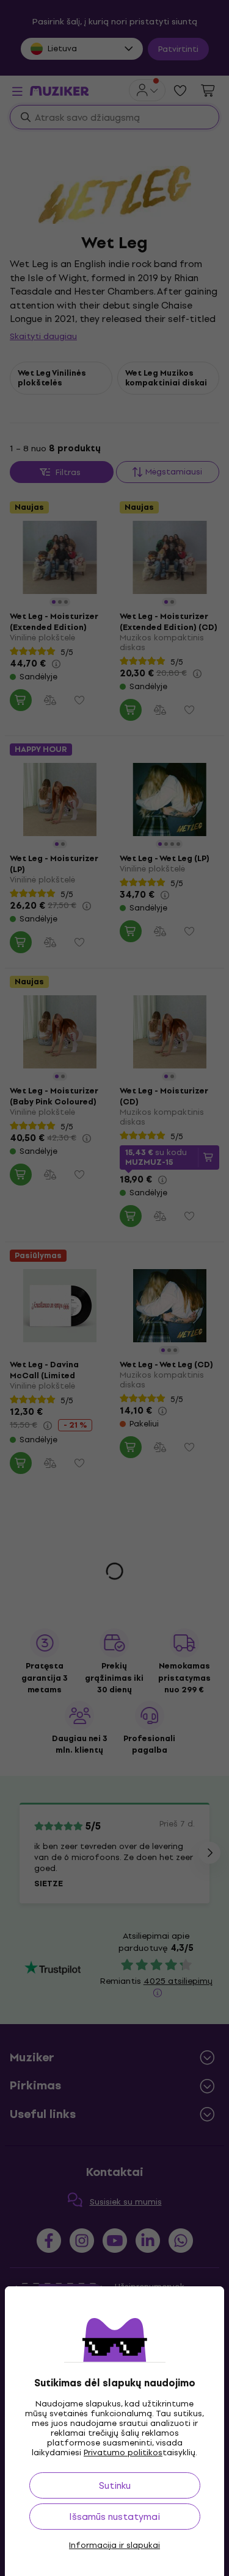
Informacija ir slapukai (114, 2546)
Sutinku (115, 2485)
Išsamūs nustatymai (114, 2517)
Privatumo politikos (123, 2453)
